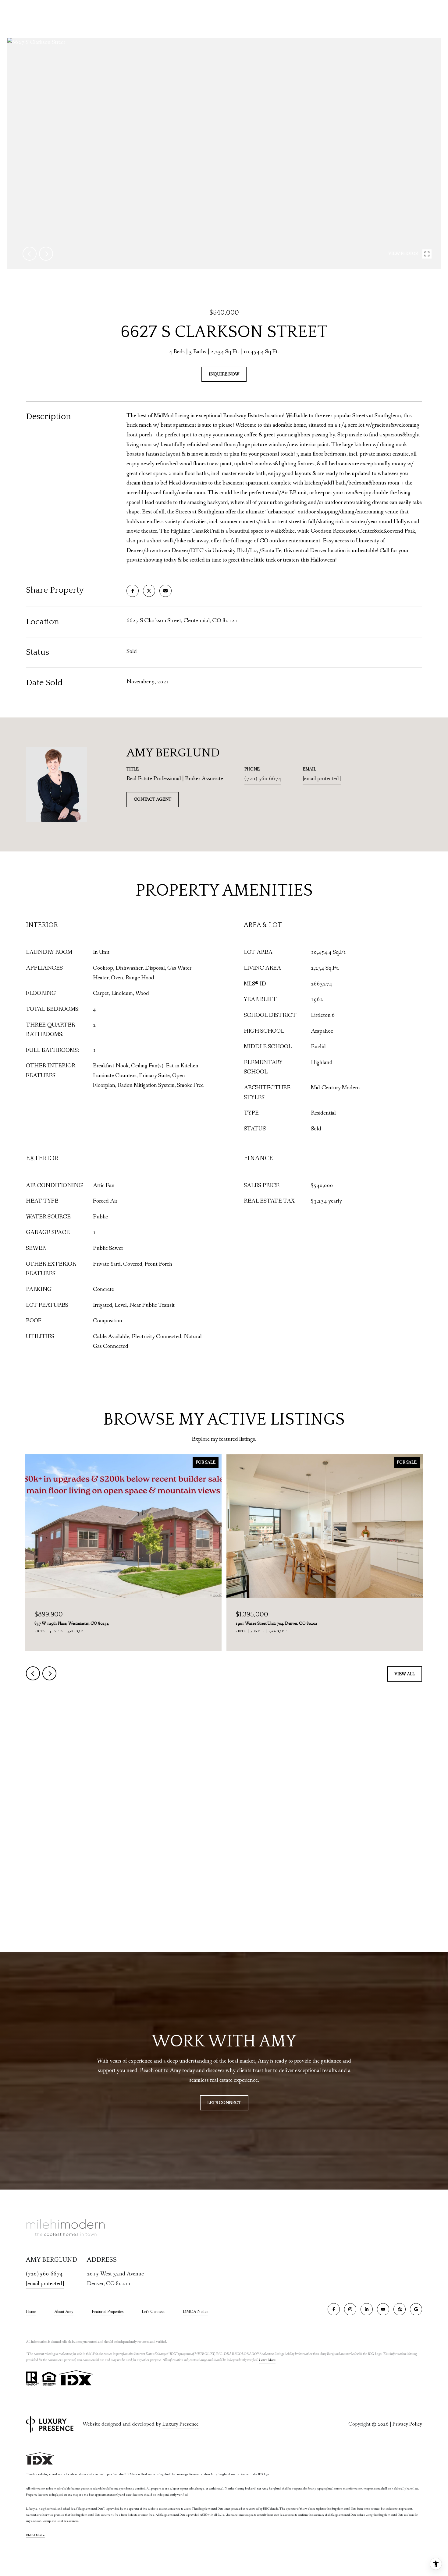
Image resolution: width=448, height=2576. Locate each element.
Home (31, 2312)
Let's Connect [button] (224, 2103)
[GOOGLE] (416, 2309)
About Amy (64, 2312)
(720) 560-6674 (263, 779)
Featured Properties (108, 2312)
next (46, 254)
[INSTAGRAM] (350, 2309)
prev (30, 254)
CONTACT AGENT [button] (153, 799)
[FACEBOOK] (334, 2309)
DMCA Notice (196, 2312)
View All (405, 1674)
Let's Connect (153, 2312)
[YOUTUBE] (383, 2309)
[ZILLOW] (400, 2309)
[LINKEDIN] (367, 2309)
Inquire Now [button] (224, 374)
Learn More (267, 2360)
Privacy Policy (407, 2424)
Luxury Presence (181, 2424)
